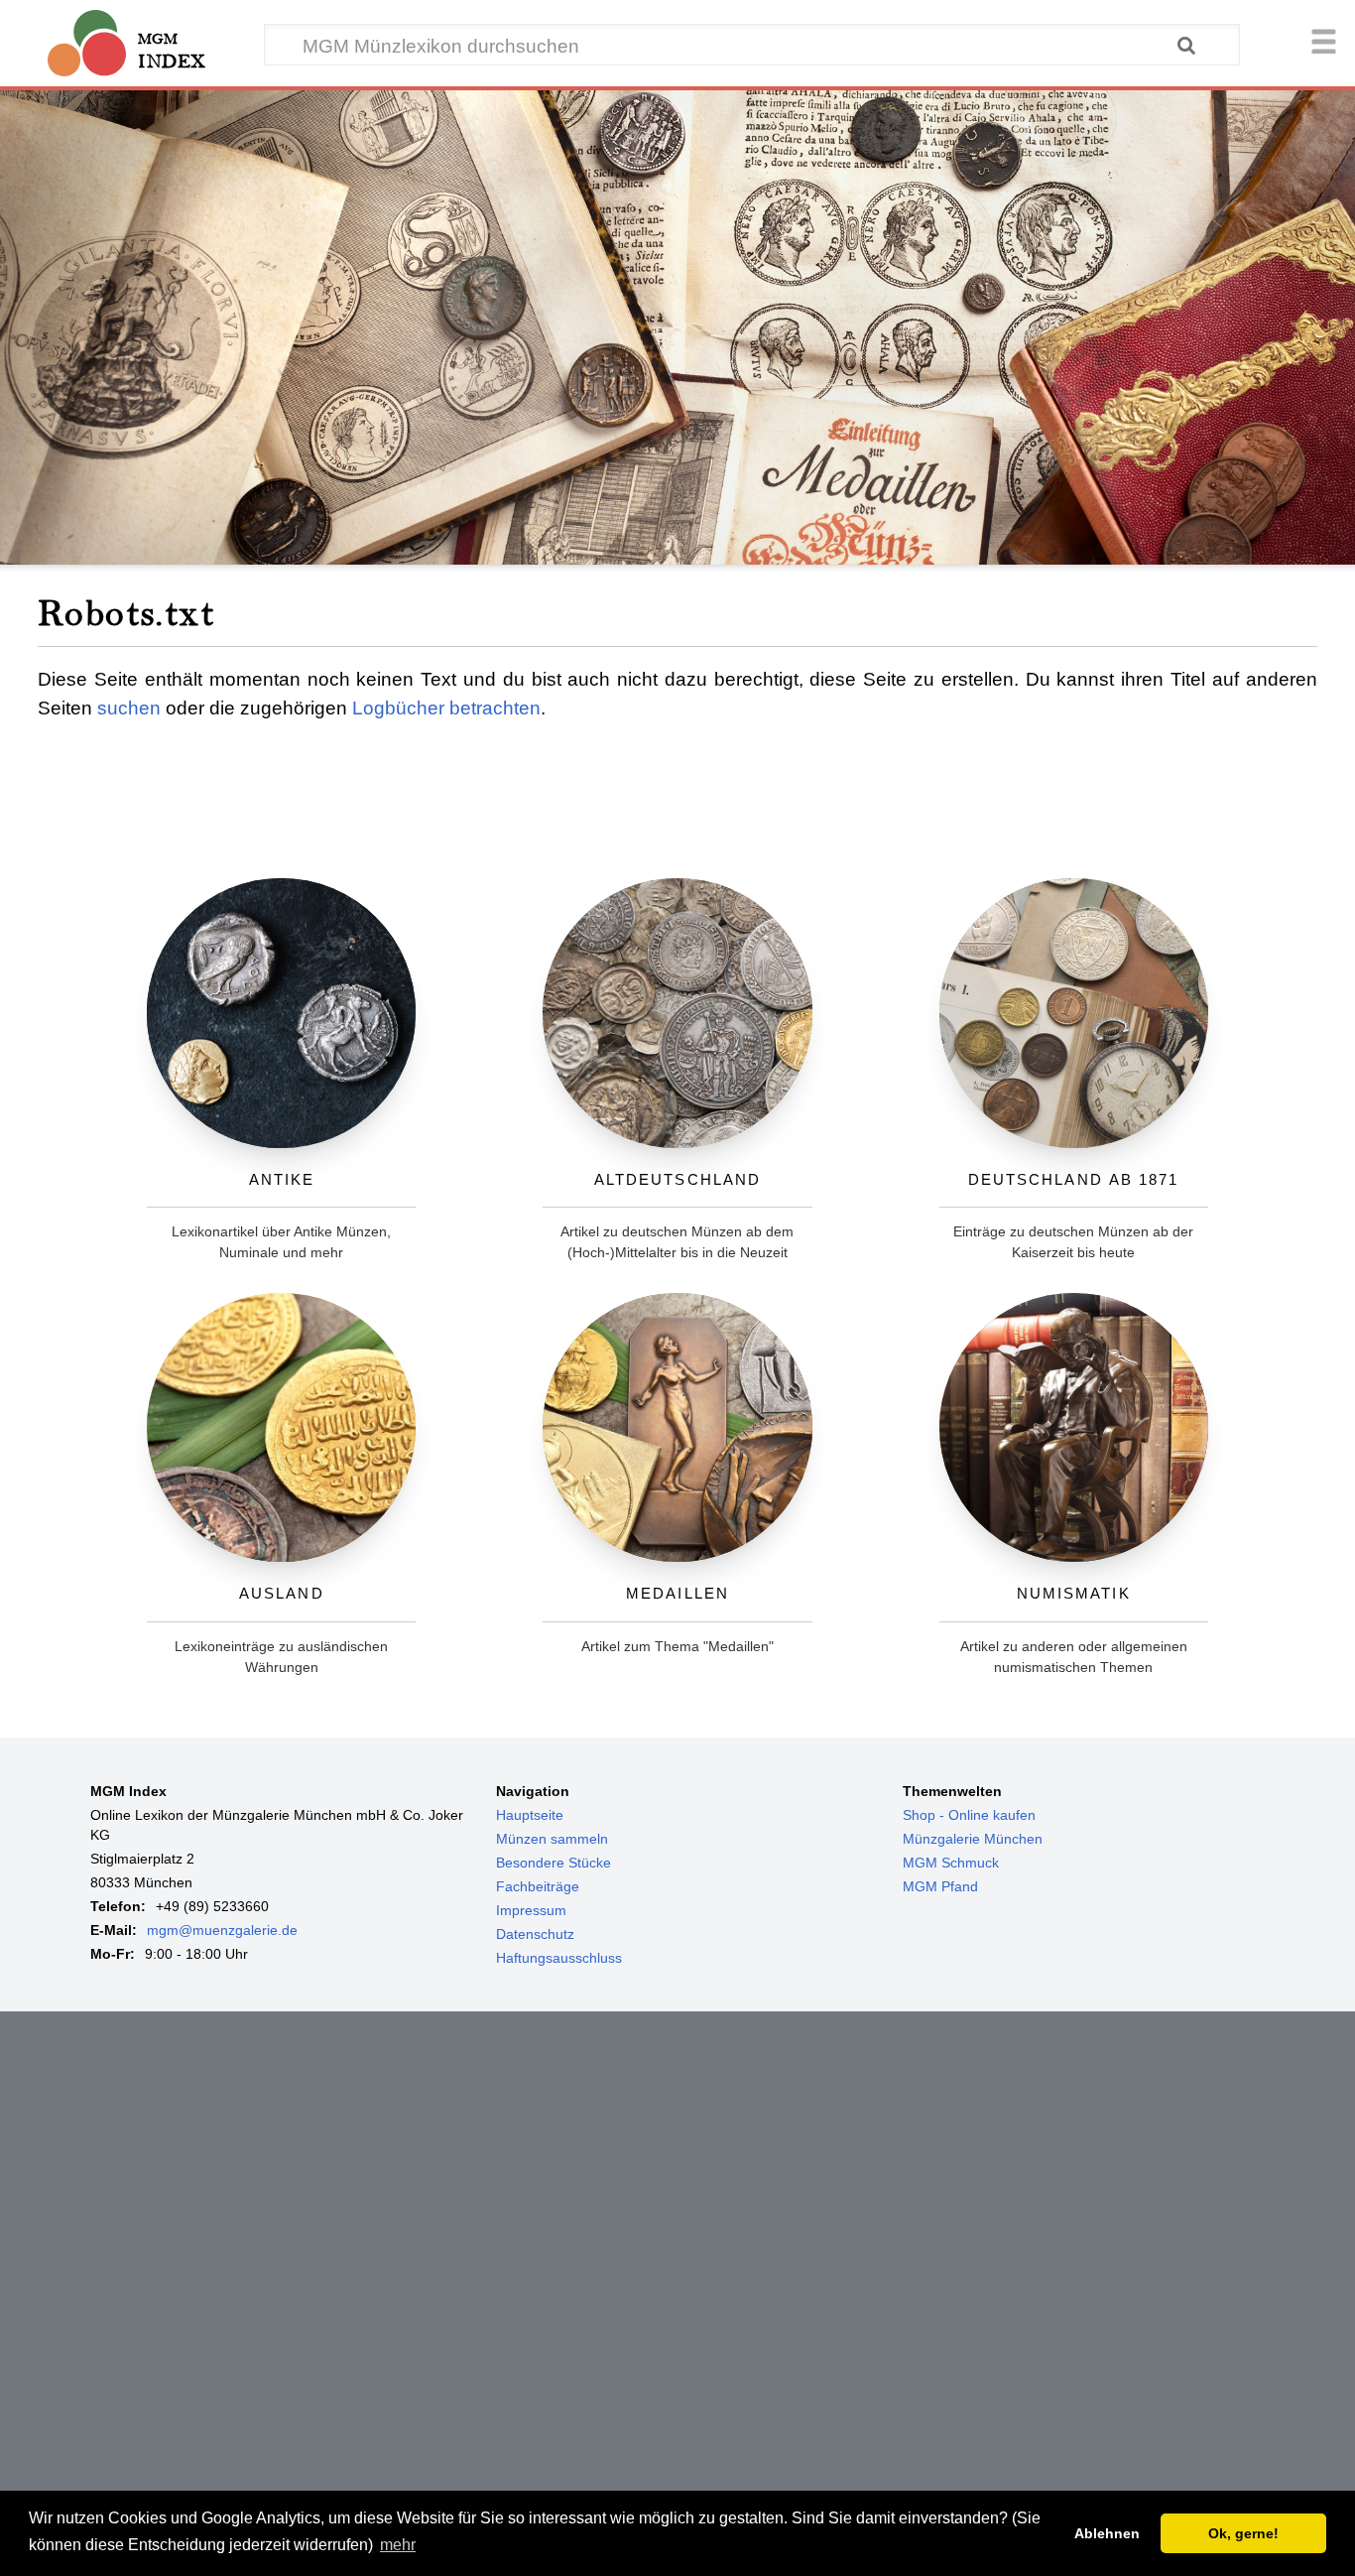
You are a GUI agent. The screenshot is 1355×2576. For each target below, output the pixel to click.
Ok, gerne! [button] (1243, 2533)
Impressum (531, 1910)
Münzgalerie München (973, 1839)
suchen (129, 708)
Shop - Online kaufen (969, 1815)
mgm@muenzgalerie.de (222, 1930)
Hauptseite (530, 1815)
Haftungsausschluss (559, 1958)
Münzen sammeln (552, 1839)
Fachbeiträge (538, 1886)
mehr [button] (398, 2545)
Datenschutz (535, 1934)
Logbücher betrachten (446, 708)
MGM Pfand (940, 1886)
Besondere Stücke (554, 1863)
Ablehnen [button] (1107, 2533)
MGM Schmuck (951, 1863)
